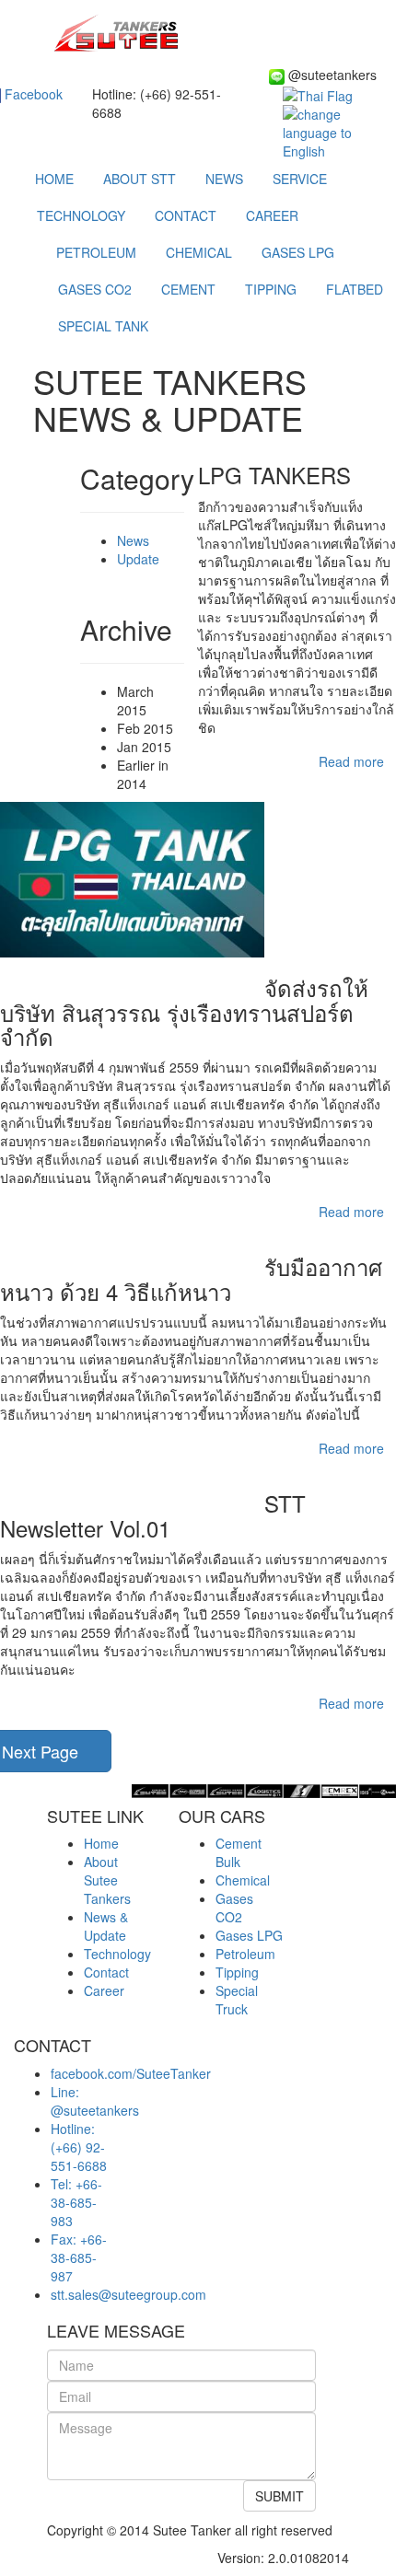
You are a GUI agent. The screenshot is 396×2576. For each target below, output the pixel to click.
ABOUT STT (140, 179)
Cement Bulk (239, 1852)
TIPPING (271, 289)
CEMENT (188, 289)
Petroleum (245, 1954)
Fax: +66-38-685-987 (79, 2257)
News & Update (106, 1926)
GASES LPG (298, 252)
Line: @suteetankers (95, 2101)
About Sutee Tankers (107, 1880)
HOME (54, 179)
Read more (351, 761)
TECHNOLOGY (81, 215)
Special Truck (237, 2000)
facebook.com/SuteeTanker (131, 2073)
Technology (117, 1954)
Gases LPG (249, 1935)
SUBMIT (280, 2496)
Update (138, 559)
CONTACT (186, 215)
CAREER (272, 215)
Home (101, 1843)
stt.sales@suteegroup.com (128, 2294)
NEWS (224, 179)
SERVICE (300, 179)
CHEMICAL (199, 252)
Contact (106, 1972)
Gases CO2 (234, 1908)
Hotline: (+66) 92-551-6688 (79, 2147)
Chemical (243, 1880)
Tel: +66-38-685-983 (76, 2202)
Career (104, 1990)
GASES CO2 (95, 289)
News (133, 540)
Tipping (237, 1972)
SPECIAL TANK (103, 326)
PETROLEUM (96, 252)
